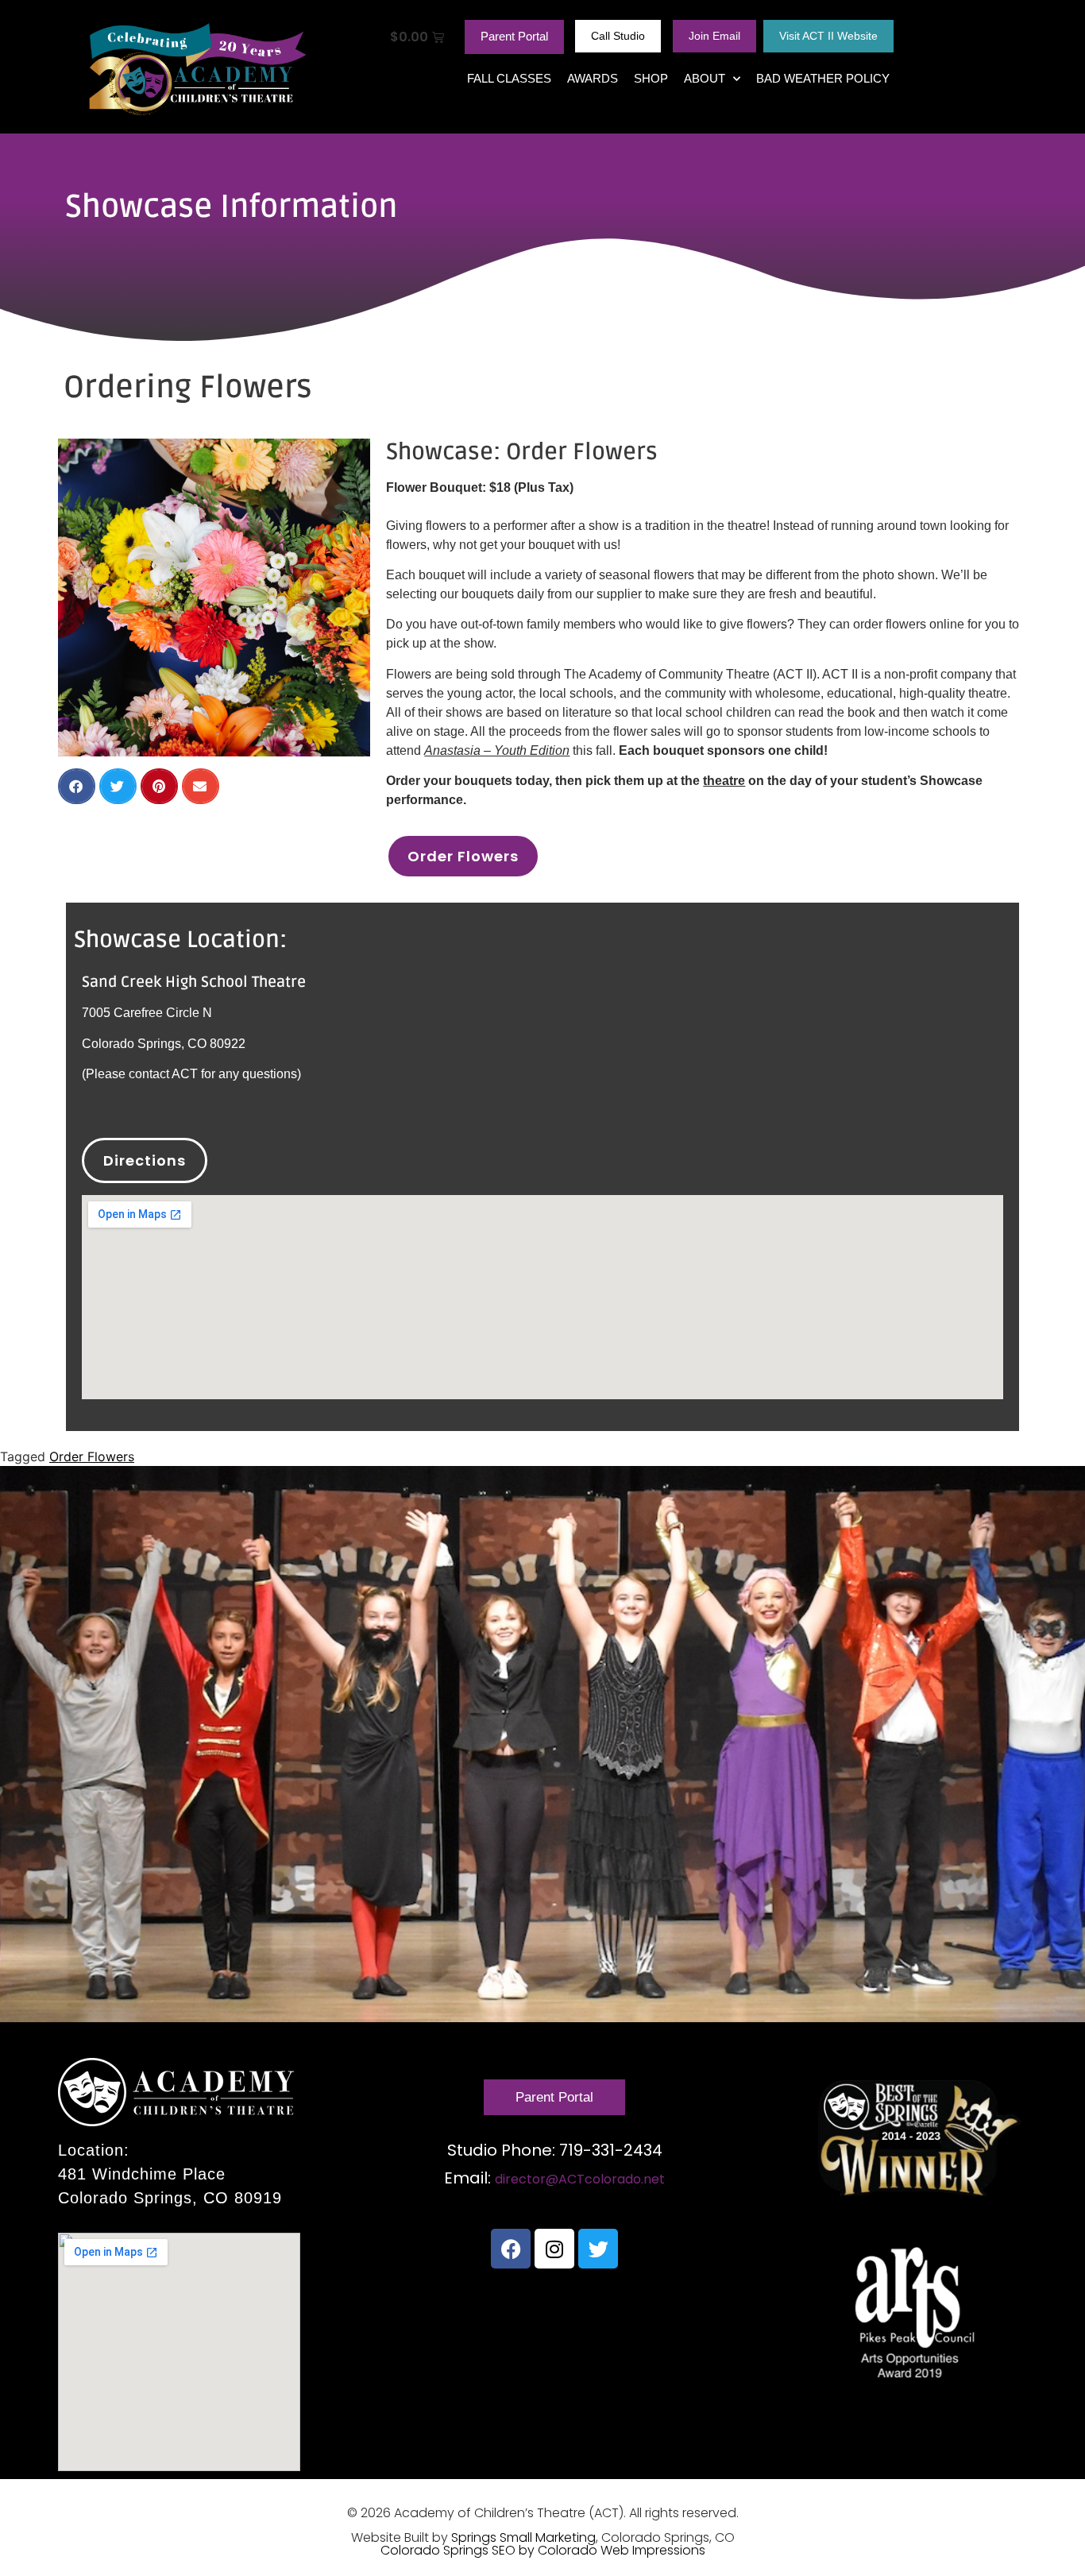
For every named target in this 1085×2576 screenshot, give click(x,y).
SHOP (651, 78)
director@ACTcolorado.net (580, 2179)
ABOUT (705, 78)
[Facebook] (511, 2249)
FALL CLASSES (509, 78)
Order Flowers (92, 1456)
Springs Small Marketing (523, 2537)
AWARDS (593, 78)
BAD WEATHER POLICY (823, 78)
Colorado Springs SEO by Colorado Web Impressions (543, 2550)
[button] (77, 786)
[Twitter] (598, 2249)
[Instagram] (554, 2249)
